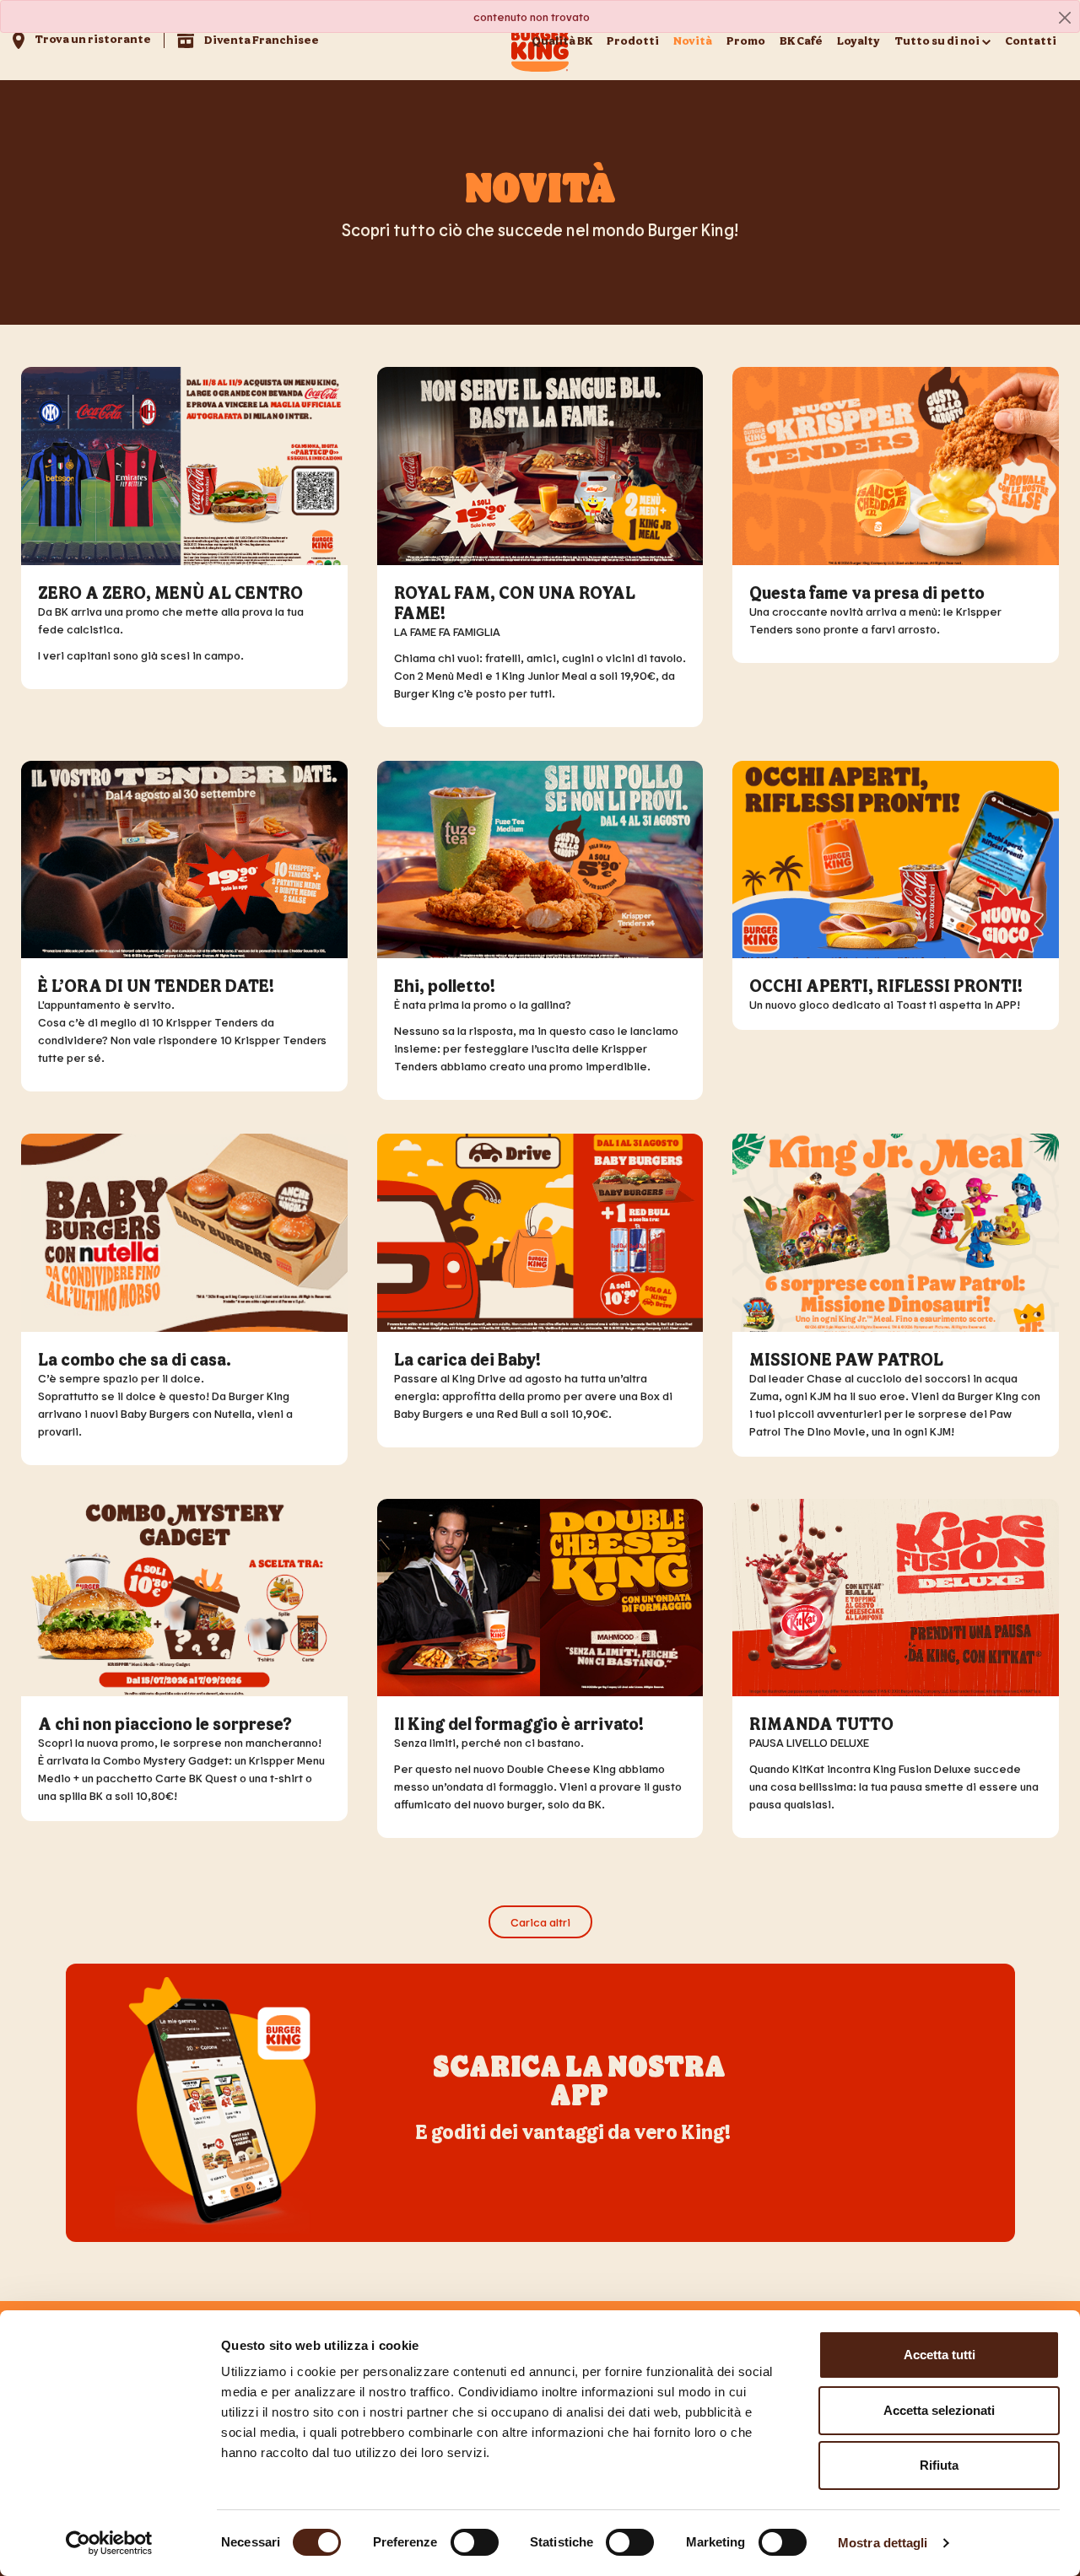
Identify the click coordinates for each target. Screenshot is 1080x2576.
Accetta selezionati (939, 2410)
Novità (693, 40)
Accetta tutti (940, 2355)
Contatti (1031, 40)
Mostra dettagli (883, 2543)
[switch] (475, 2542)
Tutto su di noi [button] (937, 40)
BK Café (801, 40)
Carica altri (540, 1922)
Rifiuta (939, 2465)
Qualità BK (562, 40)
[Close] (1065, 17)
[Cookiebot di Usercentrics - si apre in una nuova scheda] (109, 2543)
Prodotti (633, 40)
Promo (746, 40)
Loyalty (859, 40)
